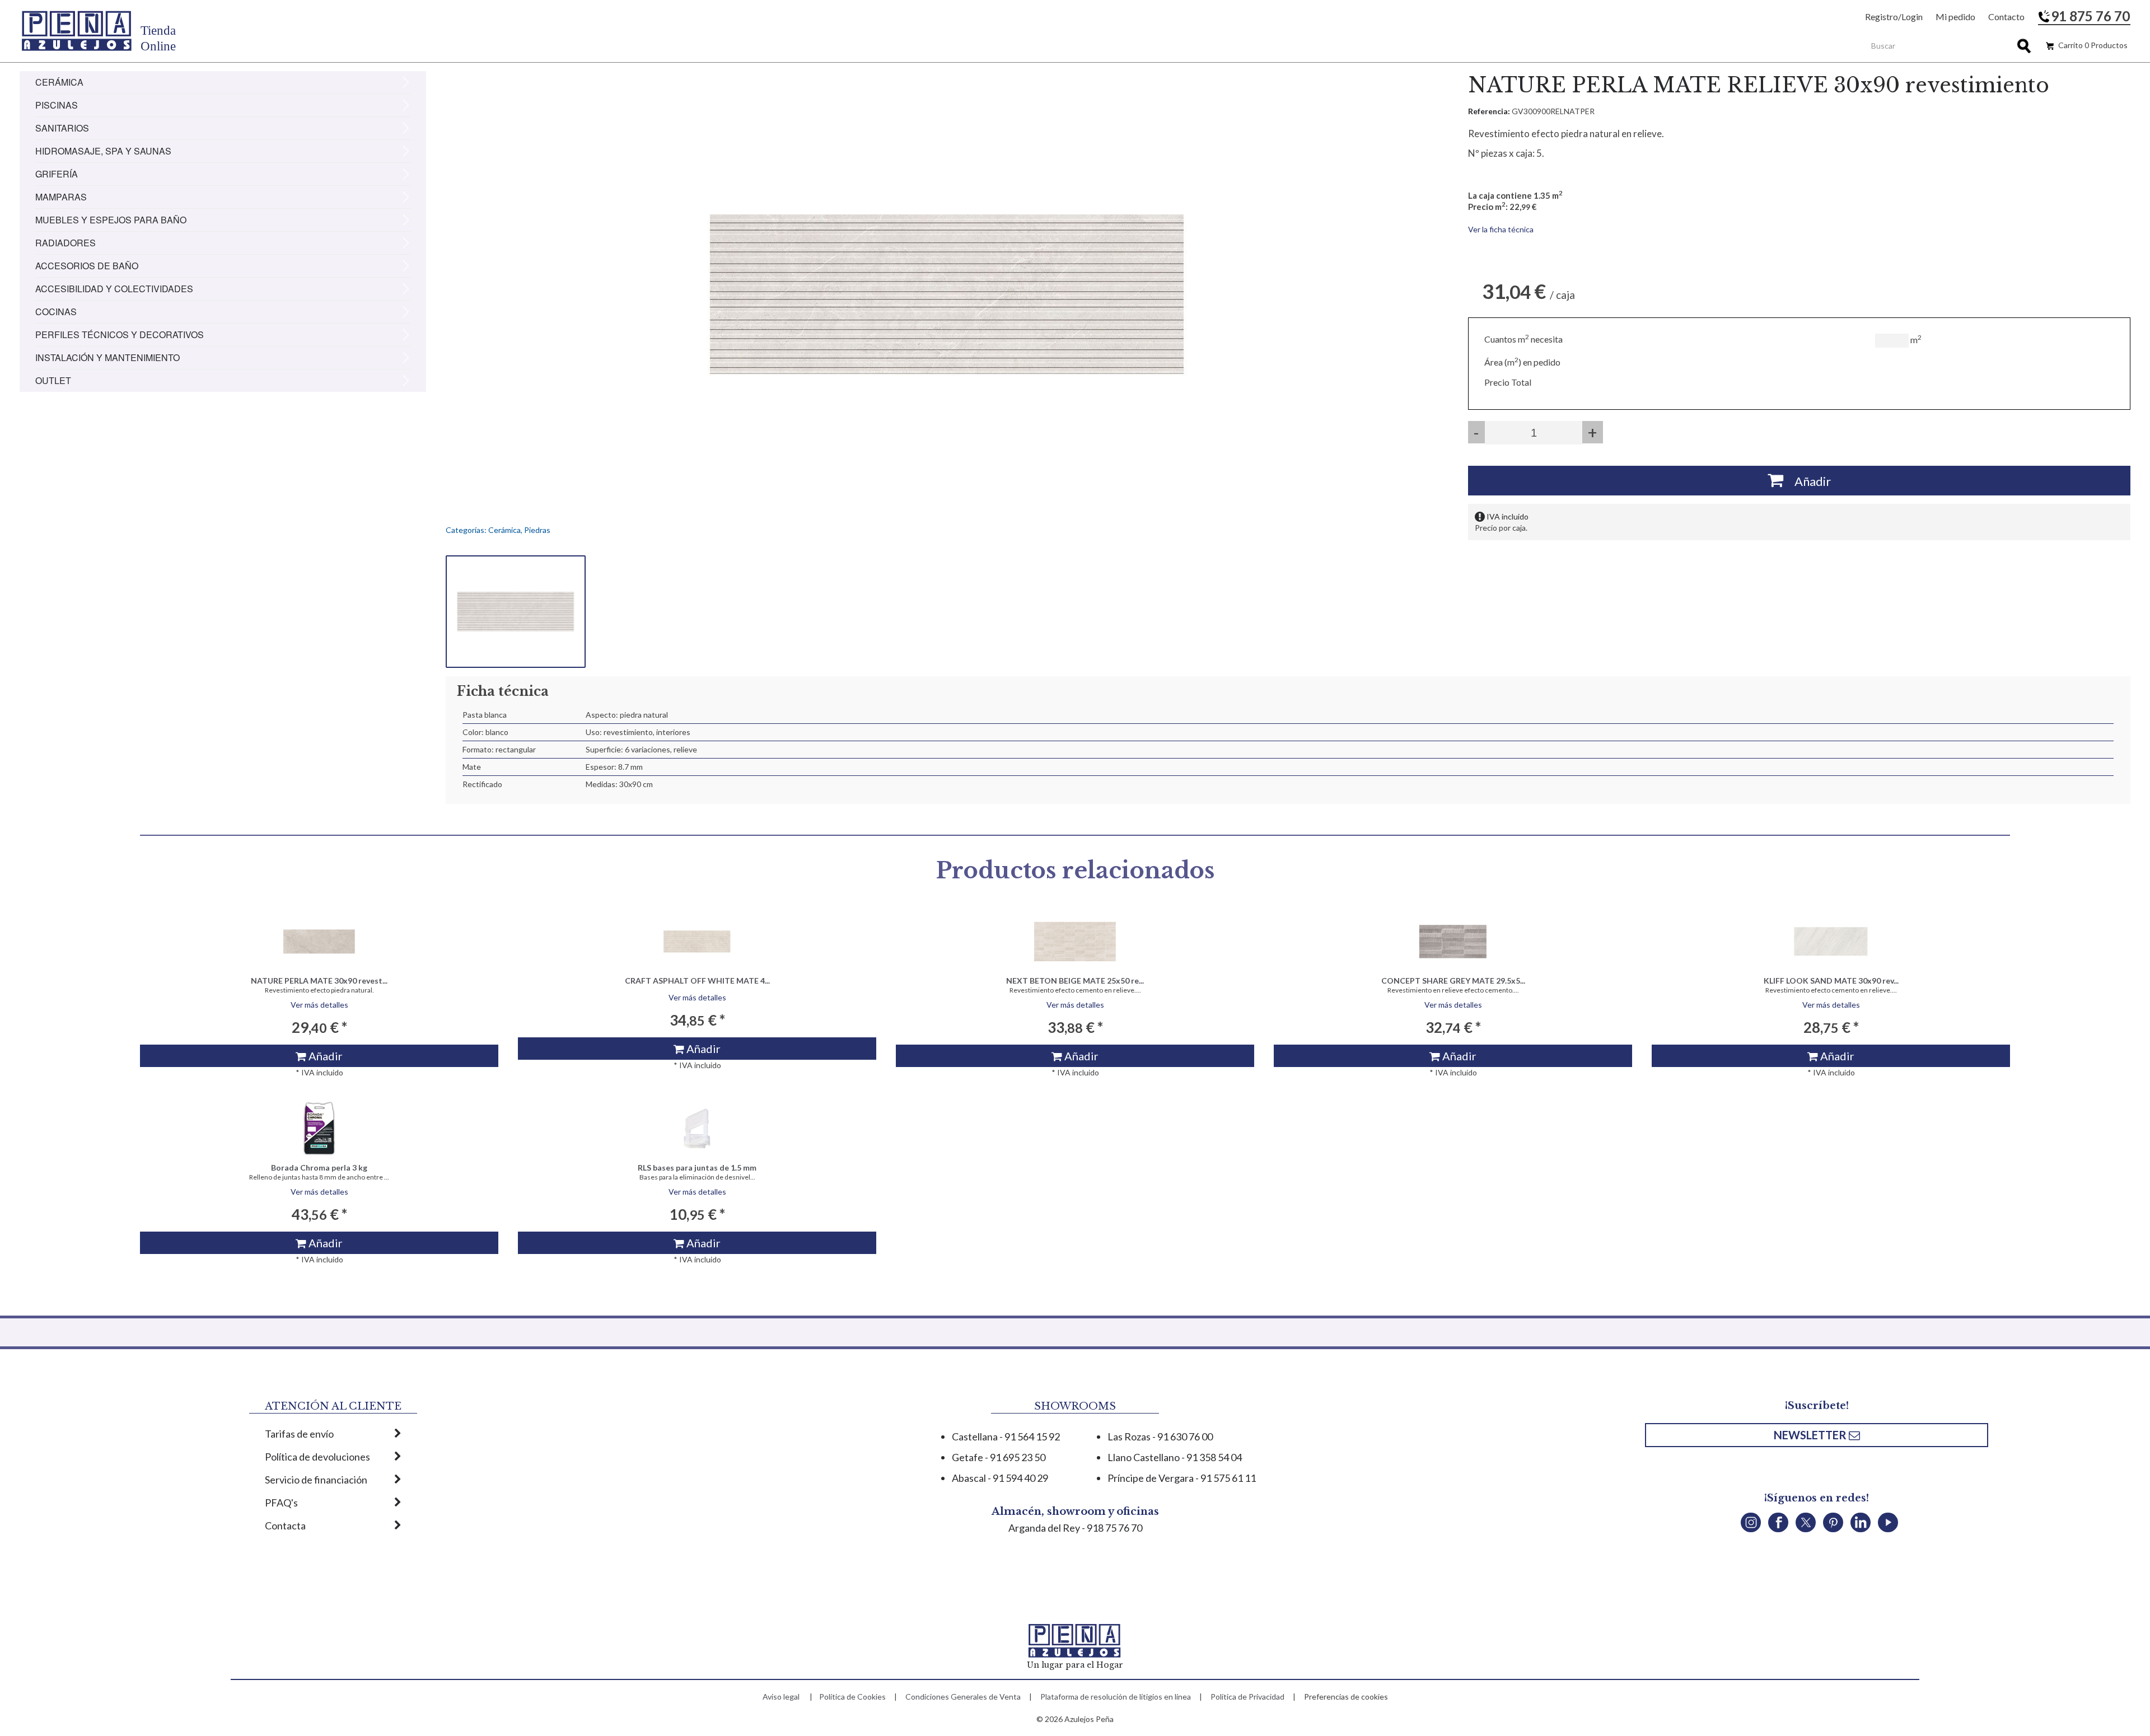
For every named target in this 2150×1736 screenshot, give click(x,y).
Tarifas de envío (299, 1434)
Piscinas (57, 105)
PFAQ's (281, 1503)
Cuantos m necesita (1523, 339)
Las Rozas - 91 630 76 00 (1160, 1436)
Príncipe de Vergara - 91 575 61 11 (1182, 1478)
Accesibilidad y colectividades (114, 289)
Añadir (1807, 481)
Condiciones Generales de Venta (963, 1697)
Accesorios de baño (87, 266)
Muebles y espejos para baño (111, 220)
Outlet (53, 380)
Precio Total (1508, 382)
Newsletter (1811, 1435)
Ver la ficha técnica (1501, 229)
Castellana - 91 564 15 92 (1006, 1436)
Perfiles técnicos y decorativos (120, 334)
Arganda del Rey (1044, 1528)
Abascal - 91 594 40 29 (1000, 1478)
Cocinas (56, 312)
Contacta (285, 1526)
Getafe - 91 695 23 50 (999, 1457)
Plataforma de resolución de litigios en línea (1116, 1697)
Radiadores (66, 243)
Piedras (537, 530)
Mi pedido (1955, 17)
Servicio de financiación (316, 1480)
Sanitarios (62, 128)
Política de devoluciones (317, 1457)
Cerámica (59, 82)
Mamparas (61, 197)
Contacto (2006, 17)
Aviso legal (781, 1697)
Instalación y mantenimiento (107, 357)
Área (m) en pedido (1522, 362)
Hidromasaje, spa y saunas (103, 151)
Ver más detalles (319, 1005)
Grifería (57, 174)
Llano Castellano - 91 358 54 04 (1175, 1457)
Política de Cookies (852, 1697)
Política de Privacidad (1247, 1697)
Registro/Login (1894, 17)
